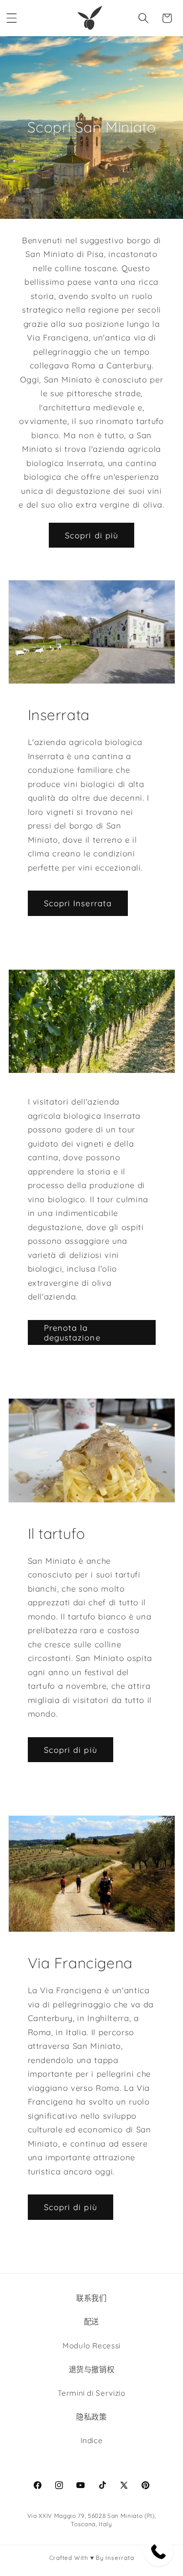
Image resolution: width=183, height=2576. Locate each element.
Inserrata (120, 2558)
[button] (12, 18)
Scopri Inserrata (78, 903)
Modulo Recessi (91, 2346)
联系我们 (91, 2298)
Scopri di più (91, 535)
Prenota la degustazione (72, 1332)
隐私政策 (91, 2417)
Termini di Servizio (91, 2393)
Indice (92, 2440)
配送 (91, 2322)
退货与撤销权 (92, 2370)
